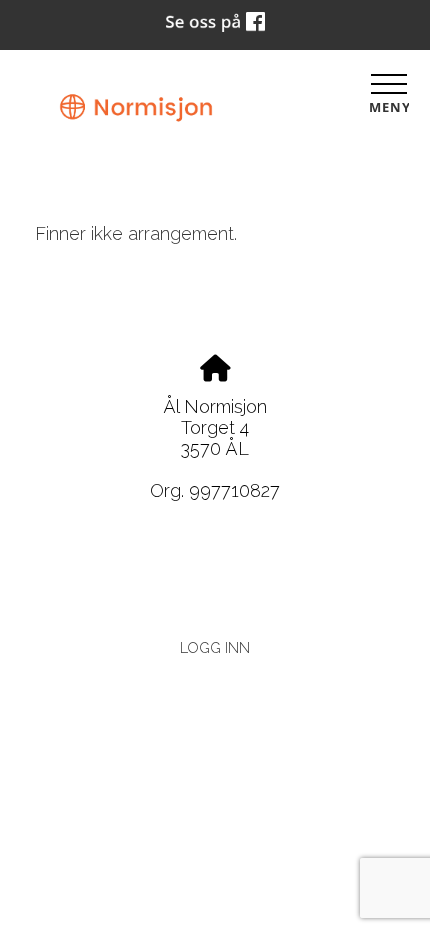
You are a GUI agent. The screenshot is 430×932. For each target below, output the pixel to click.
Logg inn (215, 647)
